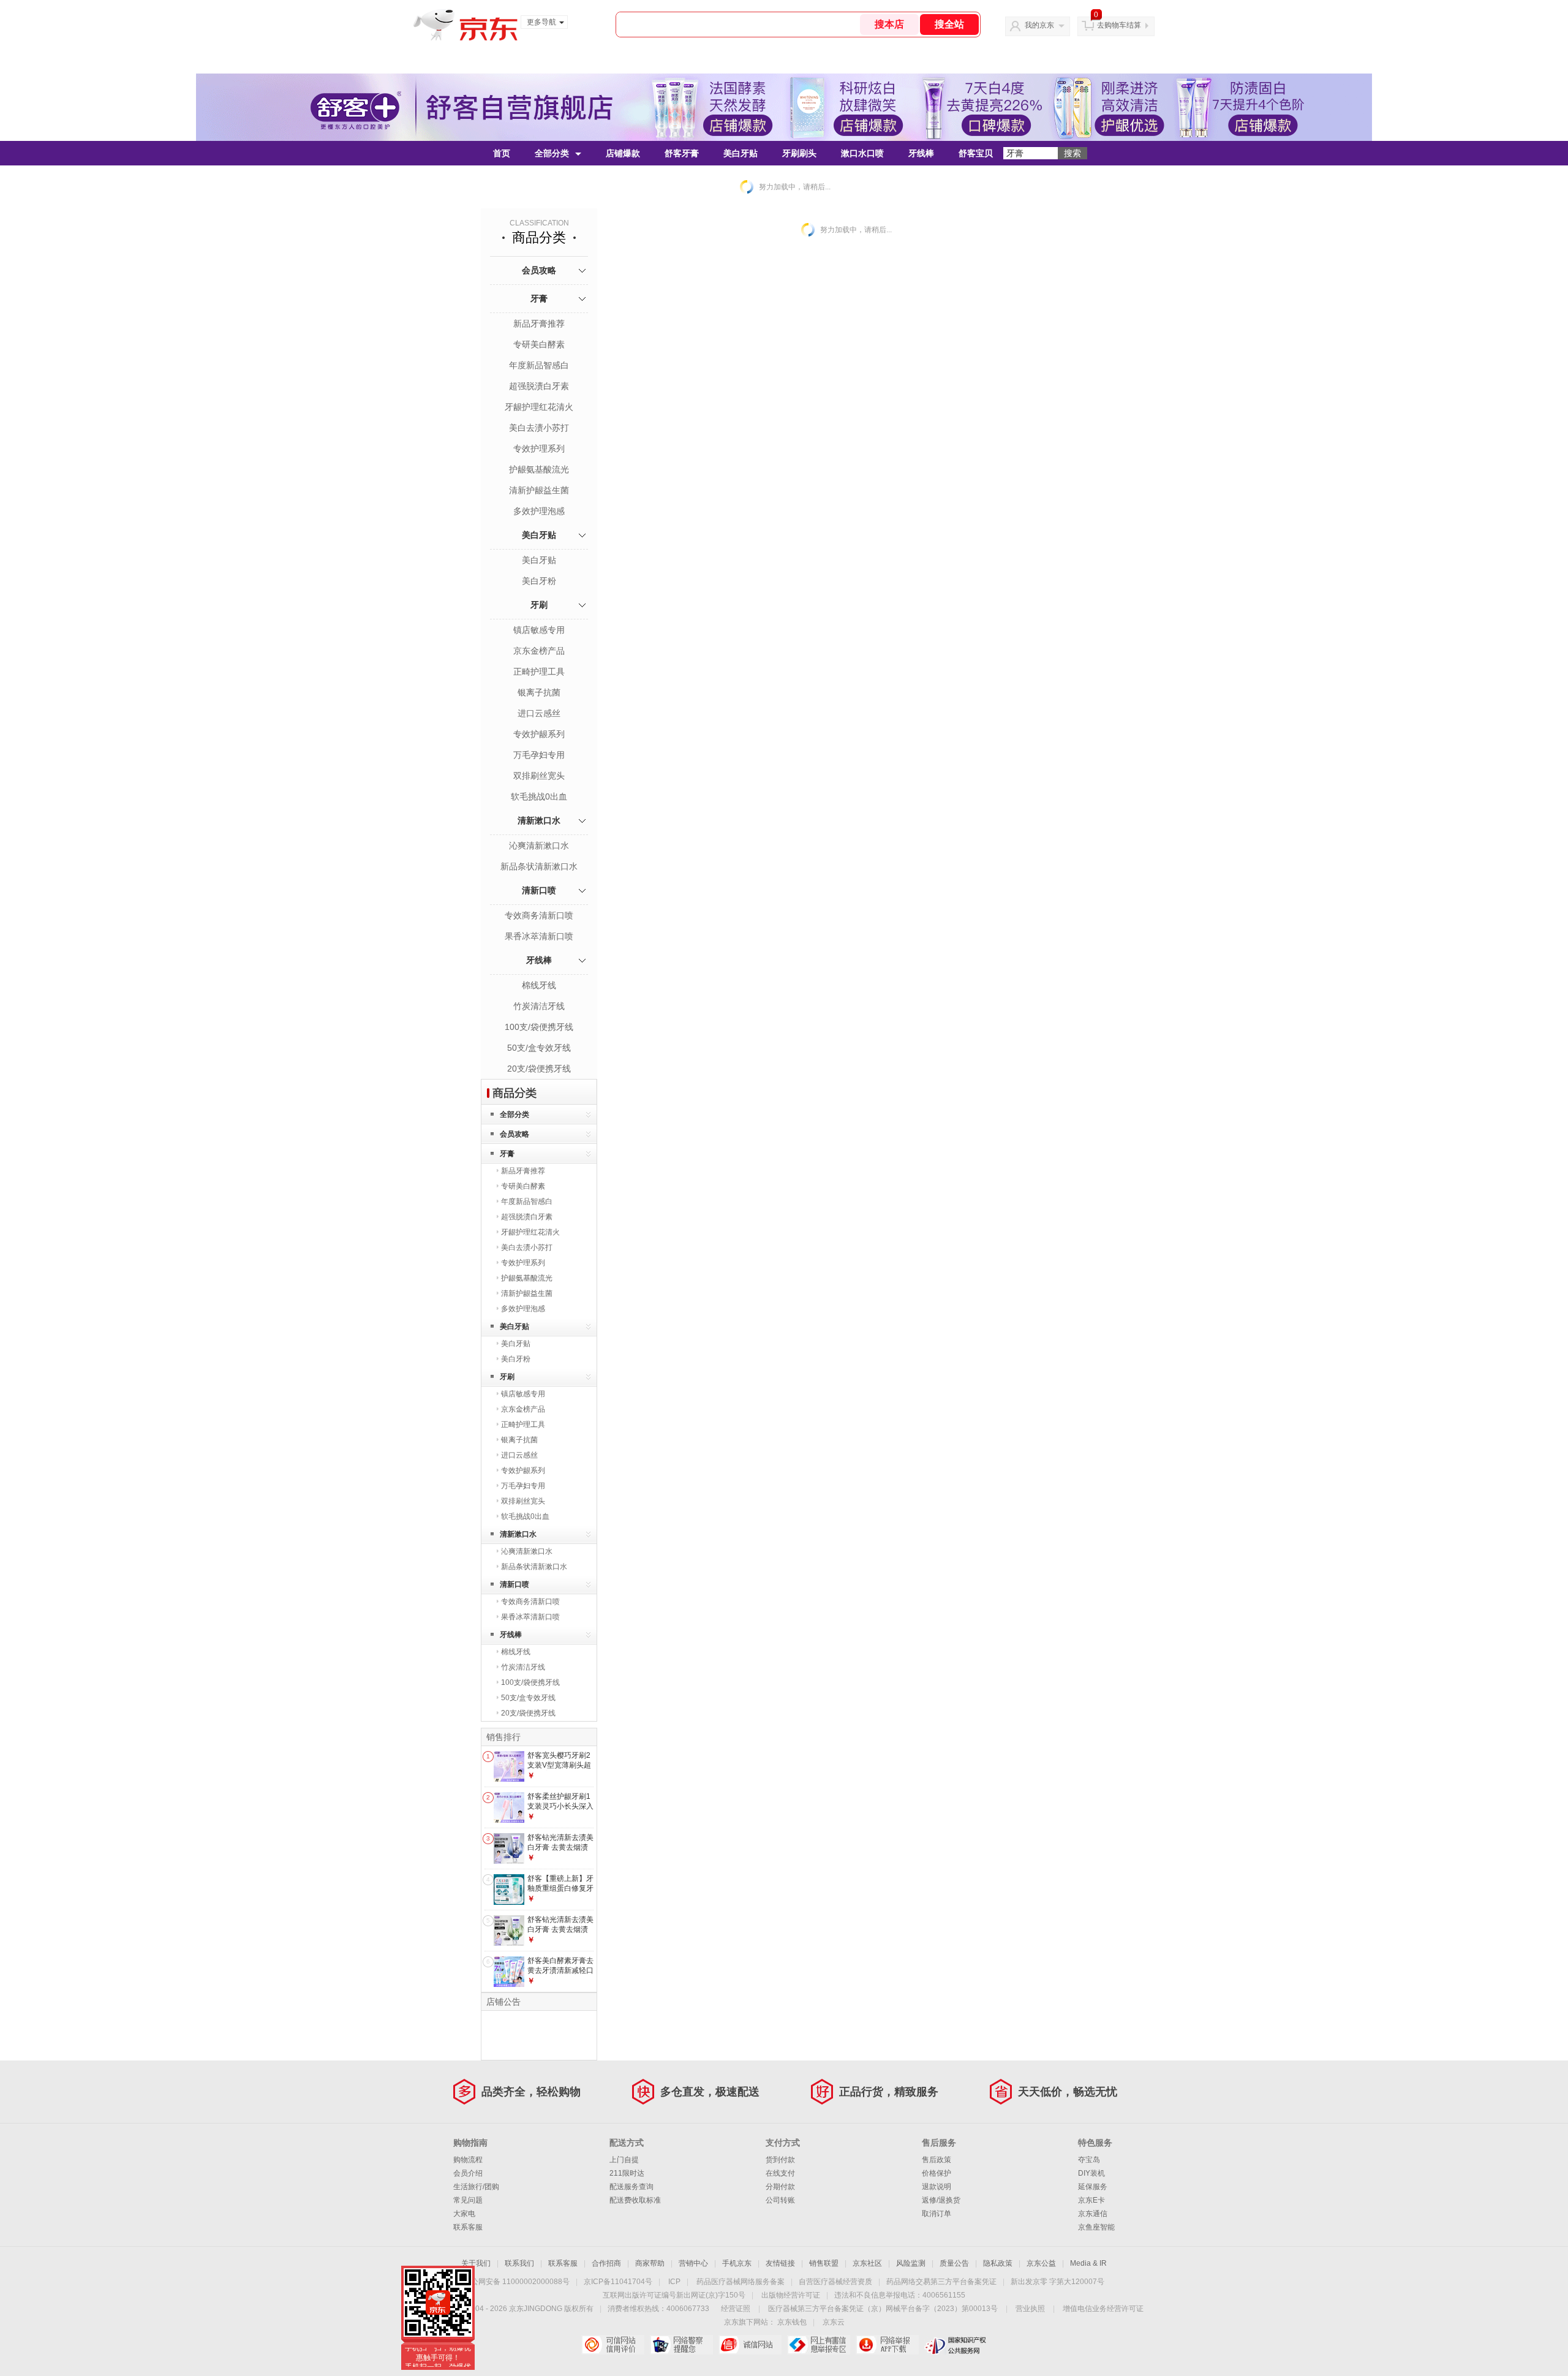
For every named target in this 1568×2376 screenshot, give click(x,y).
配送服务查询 (631, 2187)
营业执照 (1030, 2309)
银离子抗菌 (539, 692)
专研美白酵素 (539, 344)
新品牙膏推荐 (539, 323)
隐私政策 (998, 2263)
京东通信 (1093, 2214)
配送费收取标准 (635, 2200)
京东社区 (867, 2263)
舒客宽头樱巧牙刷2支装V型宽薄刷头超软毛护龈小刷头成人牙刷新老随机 (560, 1770)
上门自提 (624, 2160)
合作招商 (606, 2263)
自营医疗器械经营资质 (835, 2282)
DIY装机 (1091, 2173)
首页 (502, 153)
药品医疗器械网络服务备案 (741, 2282)
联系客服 (468, 2227)
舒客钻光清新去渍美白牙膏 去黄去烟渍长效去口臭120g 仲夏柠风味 (560, 1934)
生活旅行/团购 (476, 2187)
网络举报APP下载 (887, 2345)
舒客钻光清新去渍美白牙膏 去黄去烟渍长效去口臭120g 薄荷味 (560, 1852)
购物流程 (468, 2160)
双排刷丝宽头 (539, 776)
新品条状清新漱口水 (539, 866)
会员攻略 (539, 270)
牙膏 (539, 298)
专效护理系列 (539, 448)
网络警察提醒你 (681, 2345)
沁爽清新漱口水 (539, 846)
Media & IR (1088, 2263)
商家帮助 (650, 2263)
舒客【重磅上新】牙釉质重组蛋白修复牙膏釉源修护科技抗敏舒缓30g (560, 1893)
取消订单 (937, 2214)
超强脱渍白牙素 (539, 386)
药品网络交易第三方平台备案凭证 (941, 2282)
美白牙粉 (539, 581)
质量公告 (954, 2263)
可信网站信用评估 (613, 2345)
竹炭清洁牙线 (539, 1006)
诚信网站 (750, 2345)
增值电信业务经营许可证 (1103, 2309)
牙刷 (539, 605)
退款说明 (937, 2187)
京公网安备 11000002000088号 (517, 2282)
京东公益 (1041, 2263)
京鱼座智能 (1096, 2227)
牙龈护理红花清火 (539, 407)
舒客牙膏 (682, 153)
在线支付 (780, 2173)
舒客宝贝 (976, 153)
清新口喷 (539, 890)
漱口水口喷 (862, 153)
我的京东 (1039, 25)
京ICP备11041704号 (618, 2282)
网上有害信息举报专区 (819, 2345)
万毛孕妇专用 (539, 755)
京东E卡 (1091, 2200)
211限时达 (627, 2173)
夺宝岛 (1089, 2160)
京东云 (834, 2322)
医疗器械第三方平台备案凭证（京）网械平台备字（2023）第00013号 (883, 2309)
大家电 (464, 2214)
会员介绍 (468, 2173)
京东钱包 (792, 2322)
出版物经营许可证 (791, 2295)
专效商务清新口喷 (539, 915)
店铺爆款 (623, 153)
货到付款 (780, 2160)
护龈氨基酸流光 (539, 469)
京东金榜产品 (539, 651)
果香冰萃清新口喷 (539, 936)
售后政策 (937, 2160)
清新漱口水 (539, 820)
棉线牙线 (539, 985)
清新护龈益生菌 (539, 490)
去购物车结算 (1119, 25)
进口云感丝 (539, 713)
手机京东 (737, 2263)
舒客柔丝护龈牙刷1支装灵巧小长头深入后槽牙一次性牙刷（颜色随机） (560, 1811)
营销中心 (693, 2263)
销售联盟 (824, 2263)
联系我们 (519, 2263)
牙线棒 (921, 153)
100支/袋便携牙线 (539, 1027)
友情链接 (780, 2263)
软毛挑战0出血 (539, 796)
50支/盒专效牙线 (539, 1048)
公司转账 (780, 2200)
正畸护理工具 (539, 672)
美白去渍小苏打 (539, 428)
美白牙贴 (741, 153)
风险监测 (911, 2263)
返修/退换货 (941, 2200)
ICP (674, 2282)
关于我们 (476, 2263)
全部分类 (552, 153)
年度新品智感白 (539, 365)
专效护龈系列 (539, 734)
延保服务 (1093, 2187)
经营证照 (736, 2309)
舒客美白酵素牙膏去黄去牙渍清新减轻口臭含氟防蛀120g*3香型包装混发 (560, 1975)
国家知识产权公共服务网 (956, 2345)
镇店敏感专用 (539, 630)
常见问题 (468, 2200)
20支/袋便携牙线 (539, 1069)
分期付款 (780, 2187)
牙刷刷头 (799, 153)
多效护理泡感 (539, 511)
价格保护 (937, 2173)
